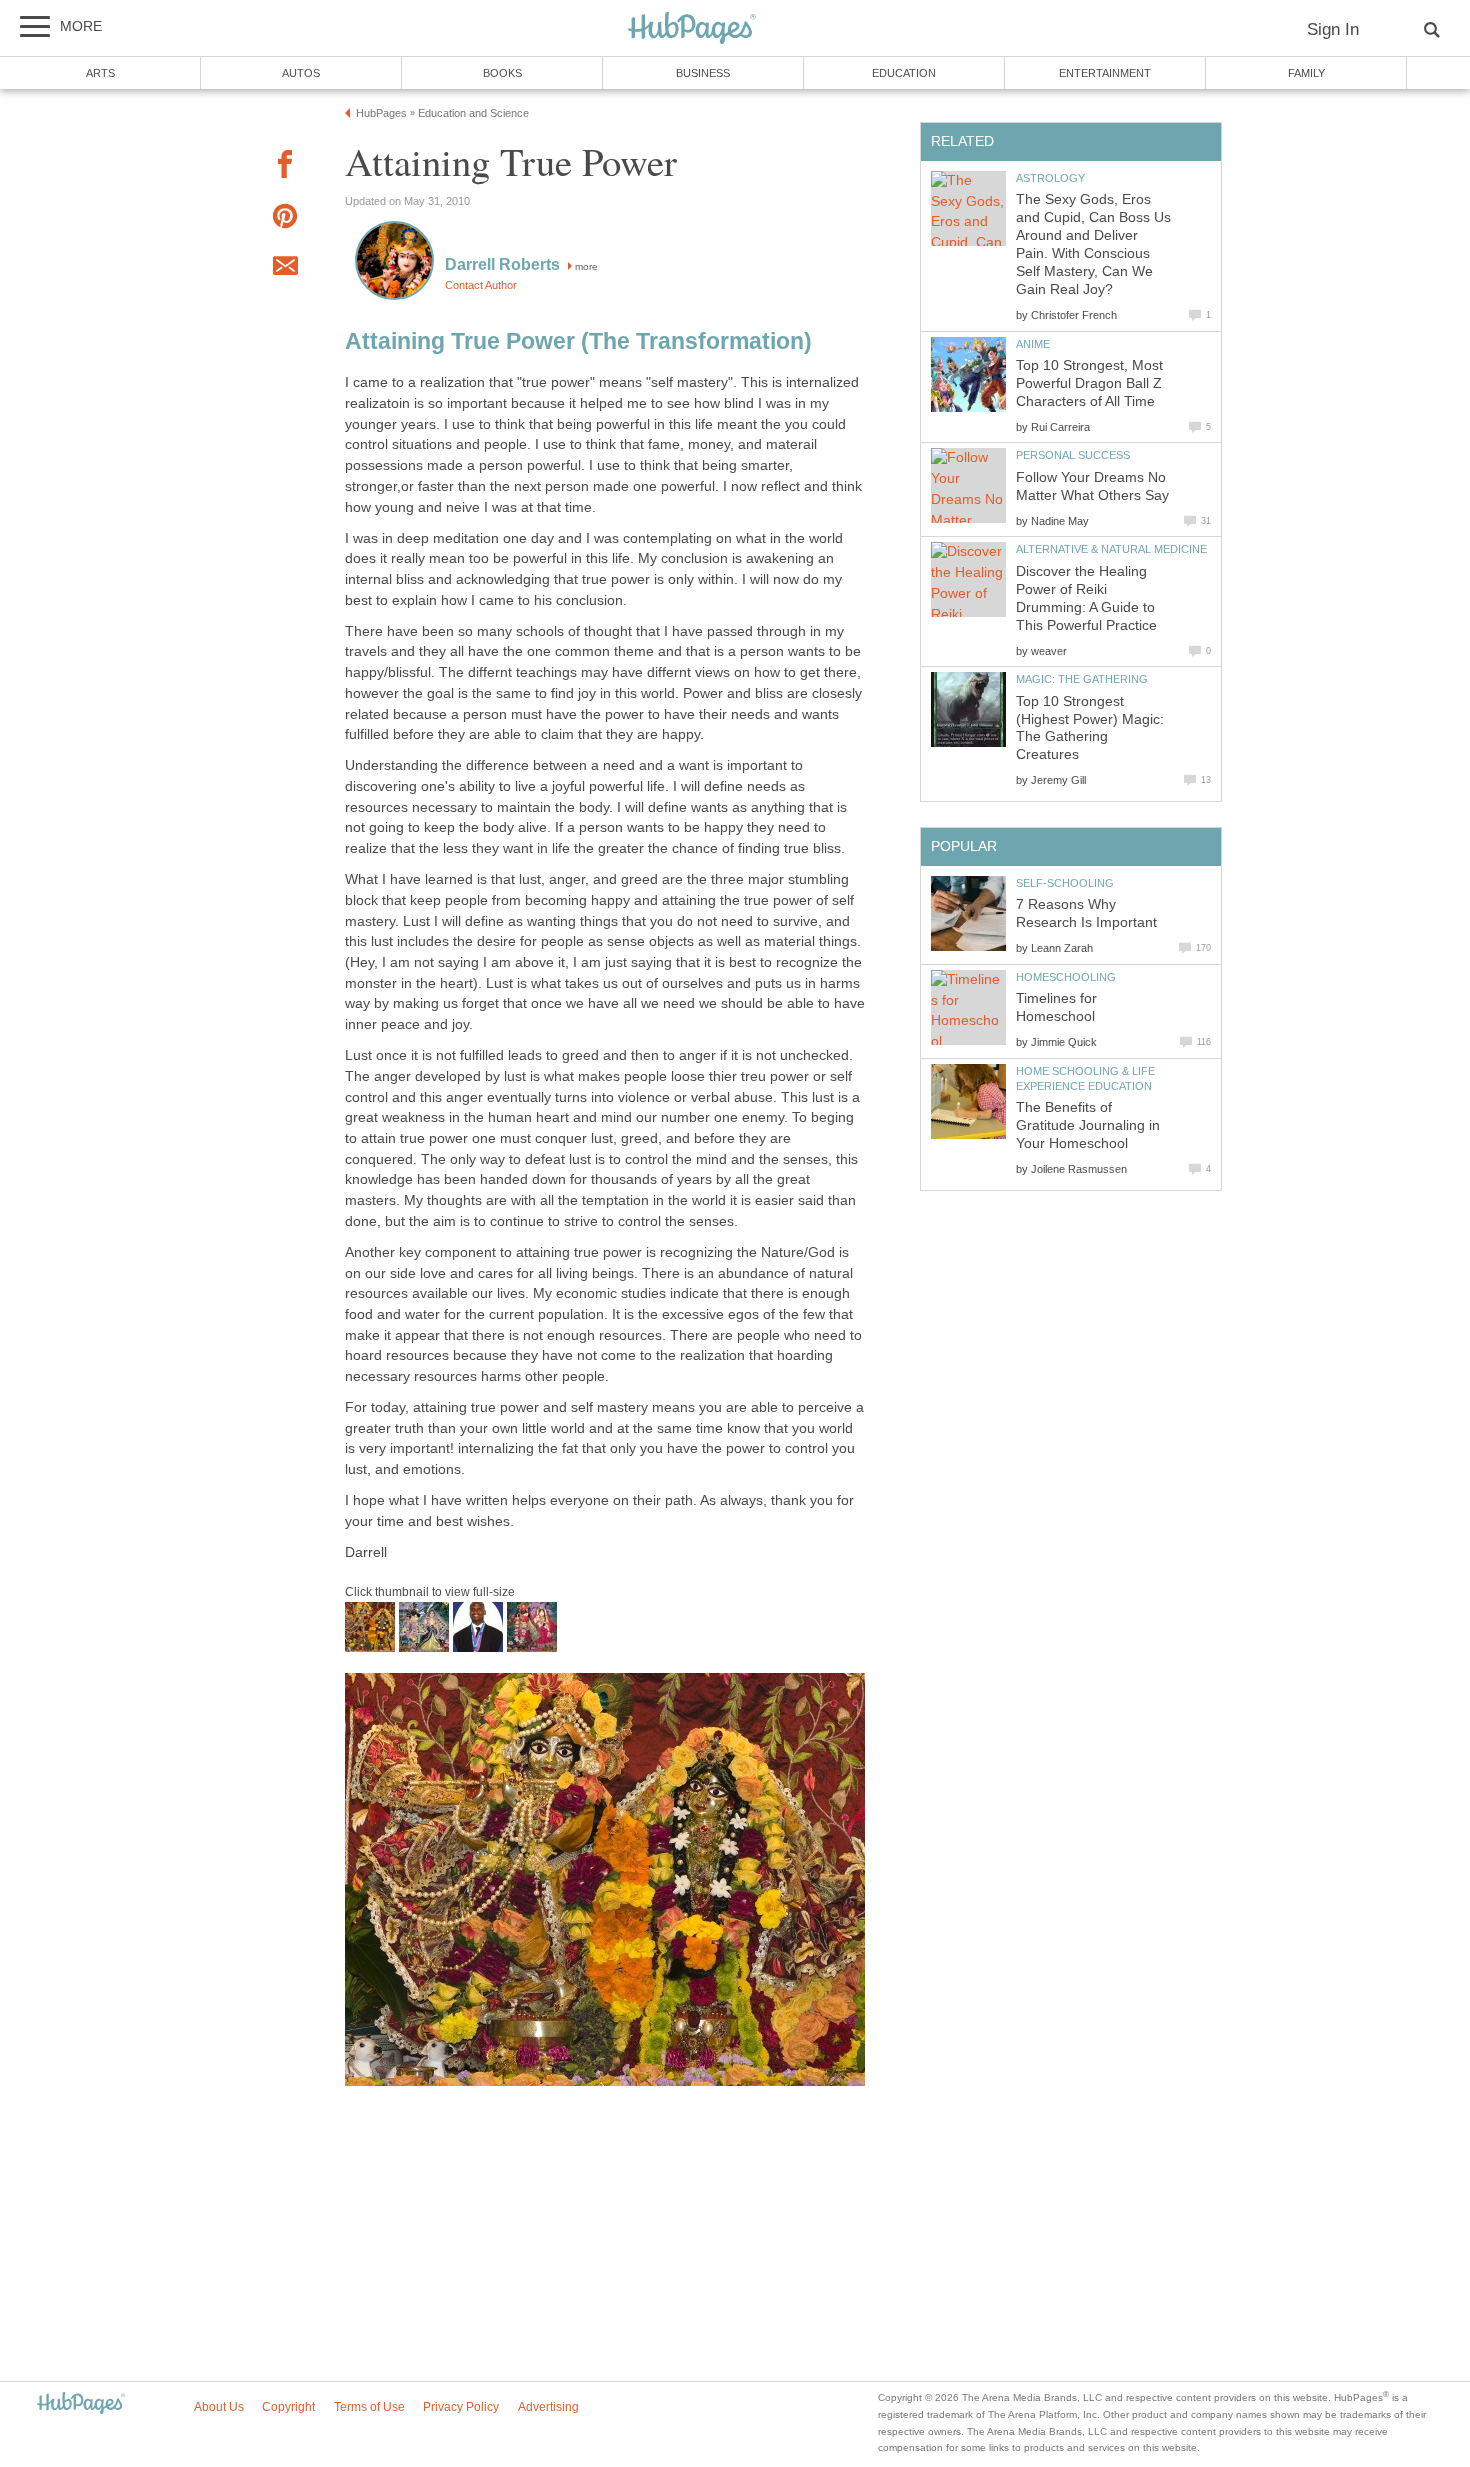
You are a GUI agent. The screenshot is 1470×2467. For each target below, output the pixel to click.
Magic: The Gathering (1082, 679)
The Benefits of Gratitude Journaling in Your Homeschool (1088, 1125)
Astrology (1050, 178)
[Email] (285, 269)
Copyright (288, 2407)
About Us (219, 2407)
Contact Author (481, 285)
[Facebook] (285, 167)
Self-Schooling (1065, 883)
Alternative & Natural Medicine (1111, 549)
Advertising (548, 2407)
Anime (1033, 344)
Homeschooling (1066, 977)
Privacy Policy (461, 2407)
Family (1306, 73)
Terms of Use (369, 2407)
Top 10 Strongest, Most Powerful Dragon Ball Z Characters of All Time (1089, 383)
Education (904, 73)
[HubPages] (692, 29)
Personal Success (1073, 455)
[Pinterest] (285, 219)
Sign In (1333, 29)
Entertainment (1105, 73)
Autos (301, 73)
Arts (100, 73)
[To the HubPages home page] (81, 2404)
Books (502, 73)
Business (703, 73)
